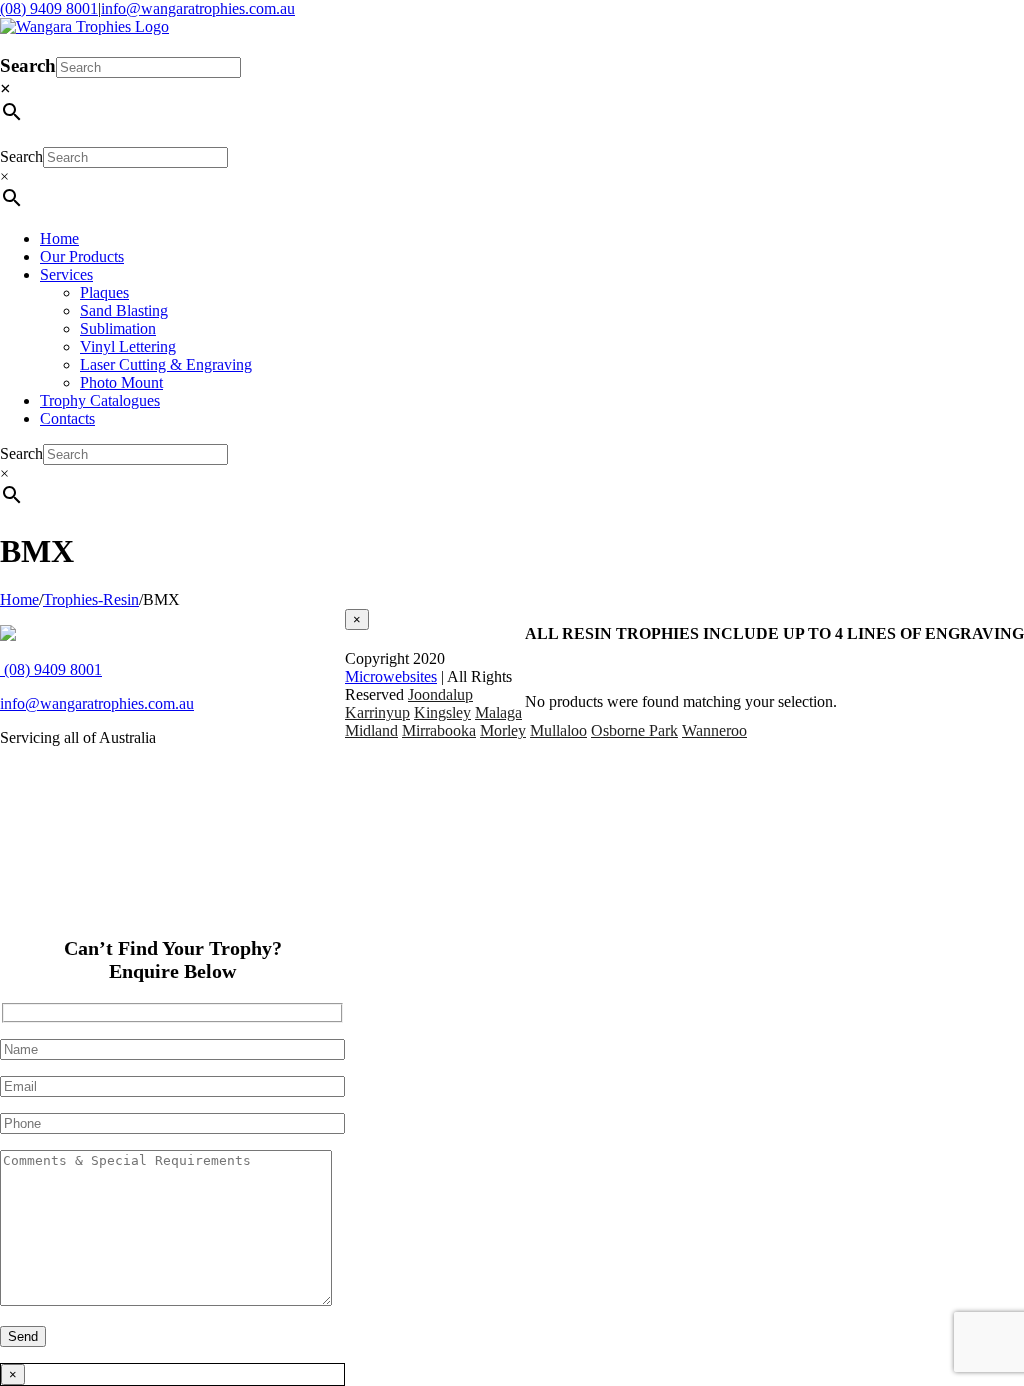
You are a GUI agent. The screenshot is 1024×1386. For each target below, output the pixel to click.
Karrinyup (377, 712)
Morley (503, 730)
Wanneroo (714, 730)
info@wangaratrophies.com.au (198, 8)
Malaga (498, 712)
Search (28, 65)
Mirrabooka (439, 730)
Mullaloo (558, 730)
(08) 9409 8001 (49, 8)
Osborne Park (634, 730)
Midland (371, 730)
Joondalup (440, 694)
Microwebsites (391, 676)
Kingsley (442, 712)
